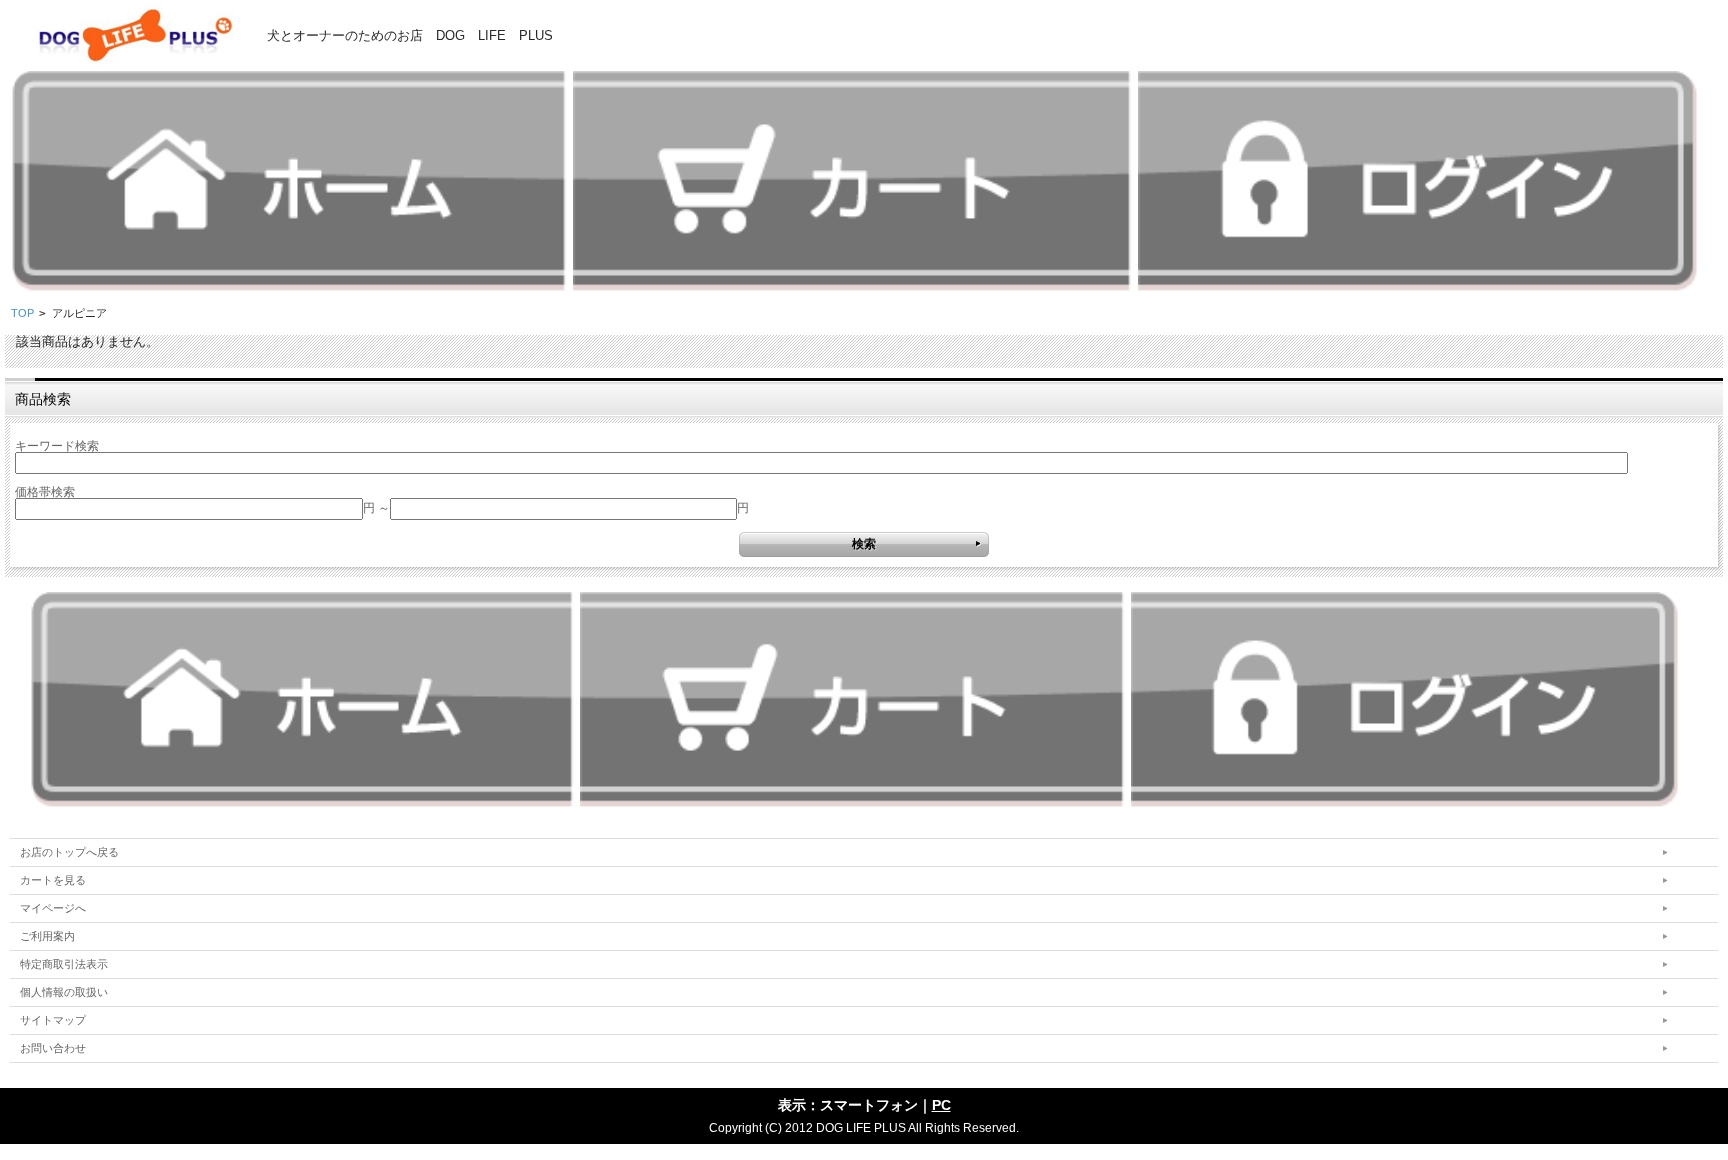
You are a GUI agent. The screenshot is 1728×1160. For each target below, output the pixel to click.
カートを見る (53, 880)
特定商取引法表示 (64, 964)
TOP (22, 313)
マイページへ (53, 908)
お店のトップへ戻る (69, 852)
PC (941, 1105)
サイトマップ (53, 1020)
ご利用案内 (47, 936)
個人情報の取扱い (64, 992)
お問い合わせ (53, 1048)
